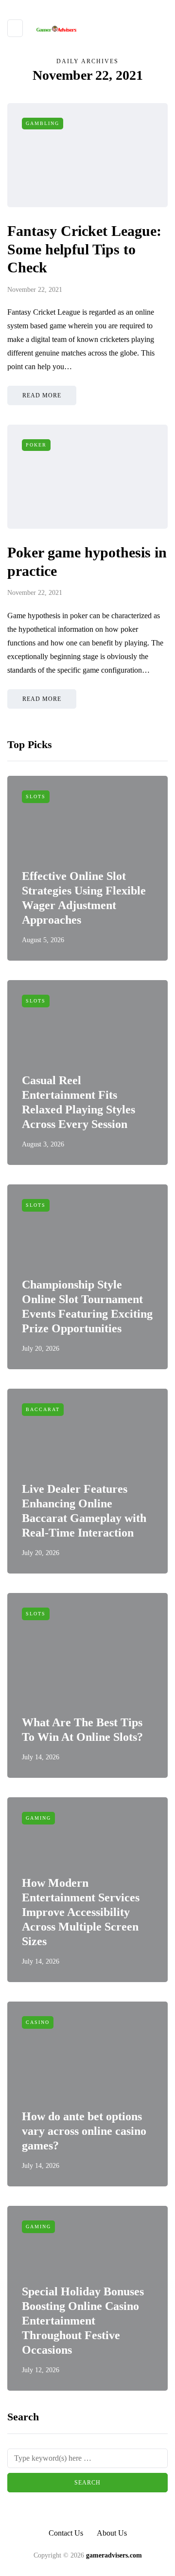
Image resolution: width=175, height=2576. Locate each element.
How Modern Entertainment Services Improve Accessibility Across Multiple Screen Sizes (81, 1912)
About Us (112, 2533)
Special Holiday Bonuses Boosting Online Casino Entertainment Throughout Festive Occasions (83, 2321)
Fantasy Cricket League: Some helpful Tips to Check (84, 249)
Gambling (43, 123)
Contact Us (66, 2533)
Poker (36, 445)
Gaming (38, 1818)
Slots (36, 796)
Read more (42, 395)
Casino (38, 2022)
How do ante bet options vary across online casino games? (84, 2131)
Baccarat (43, 1409)
